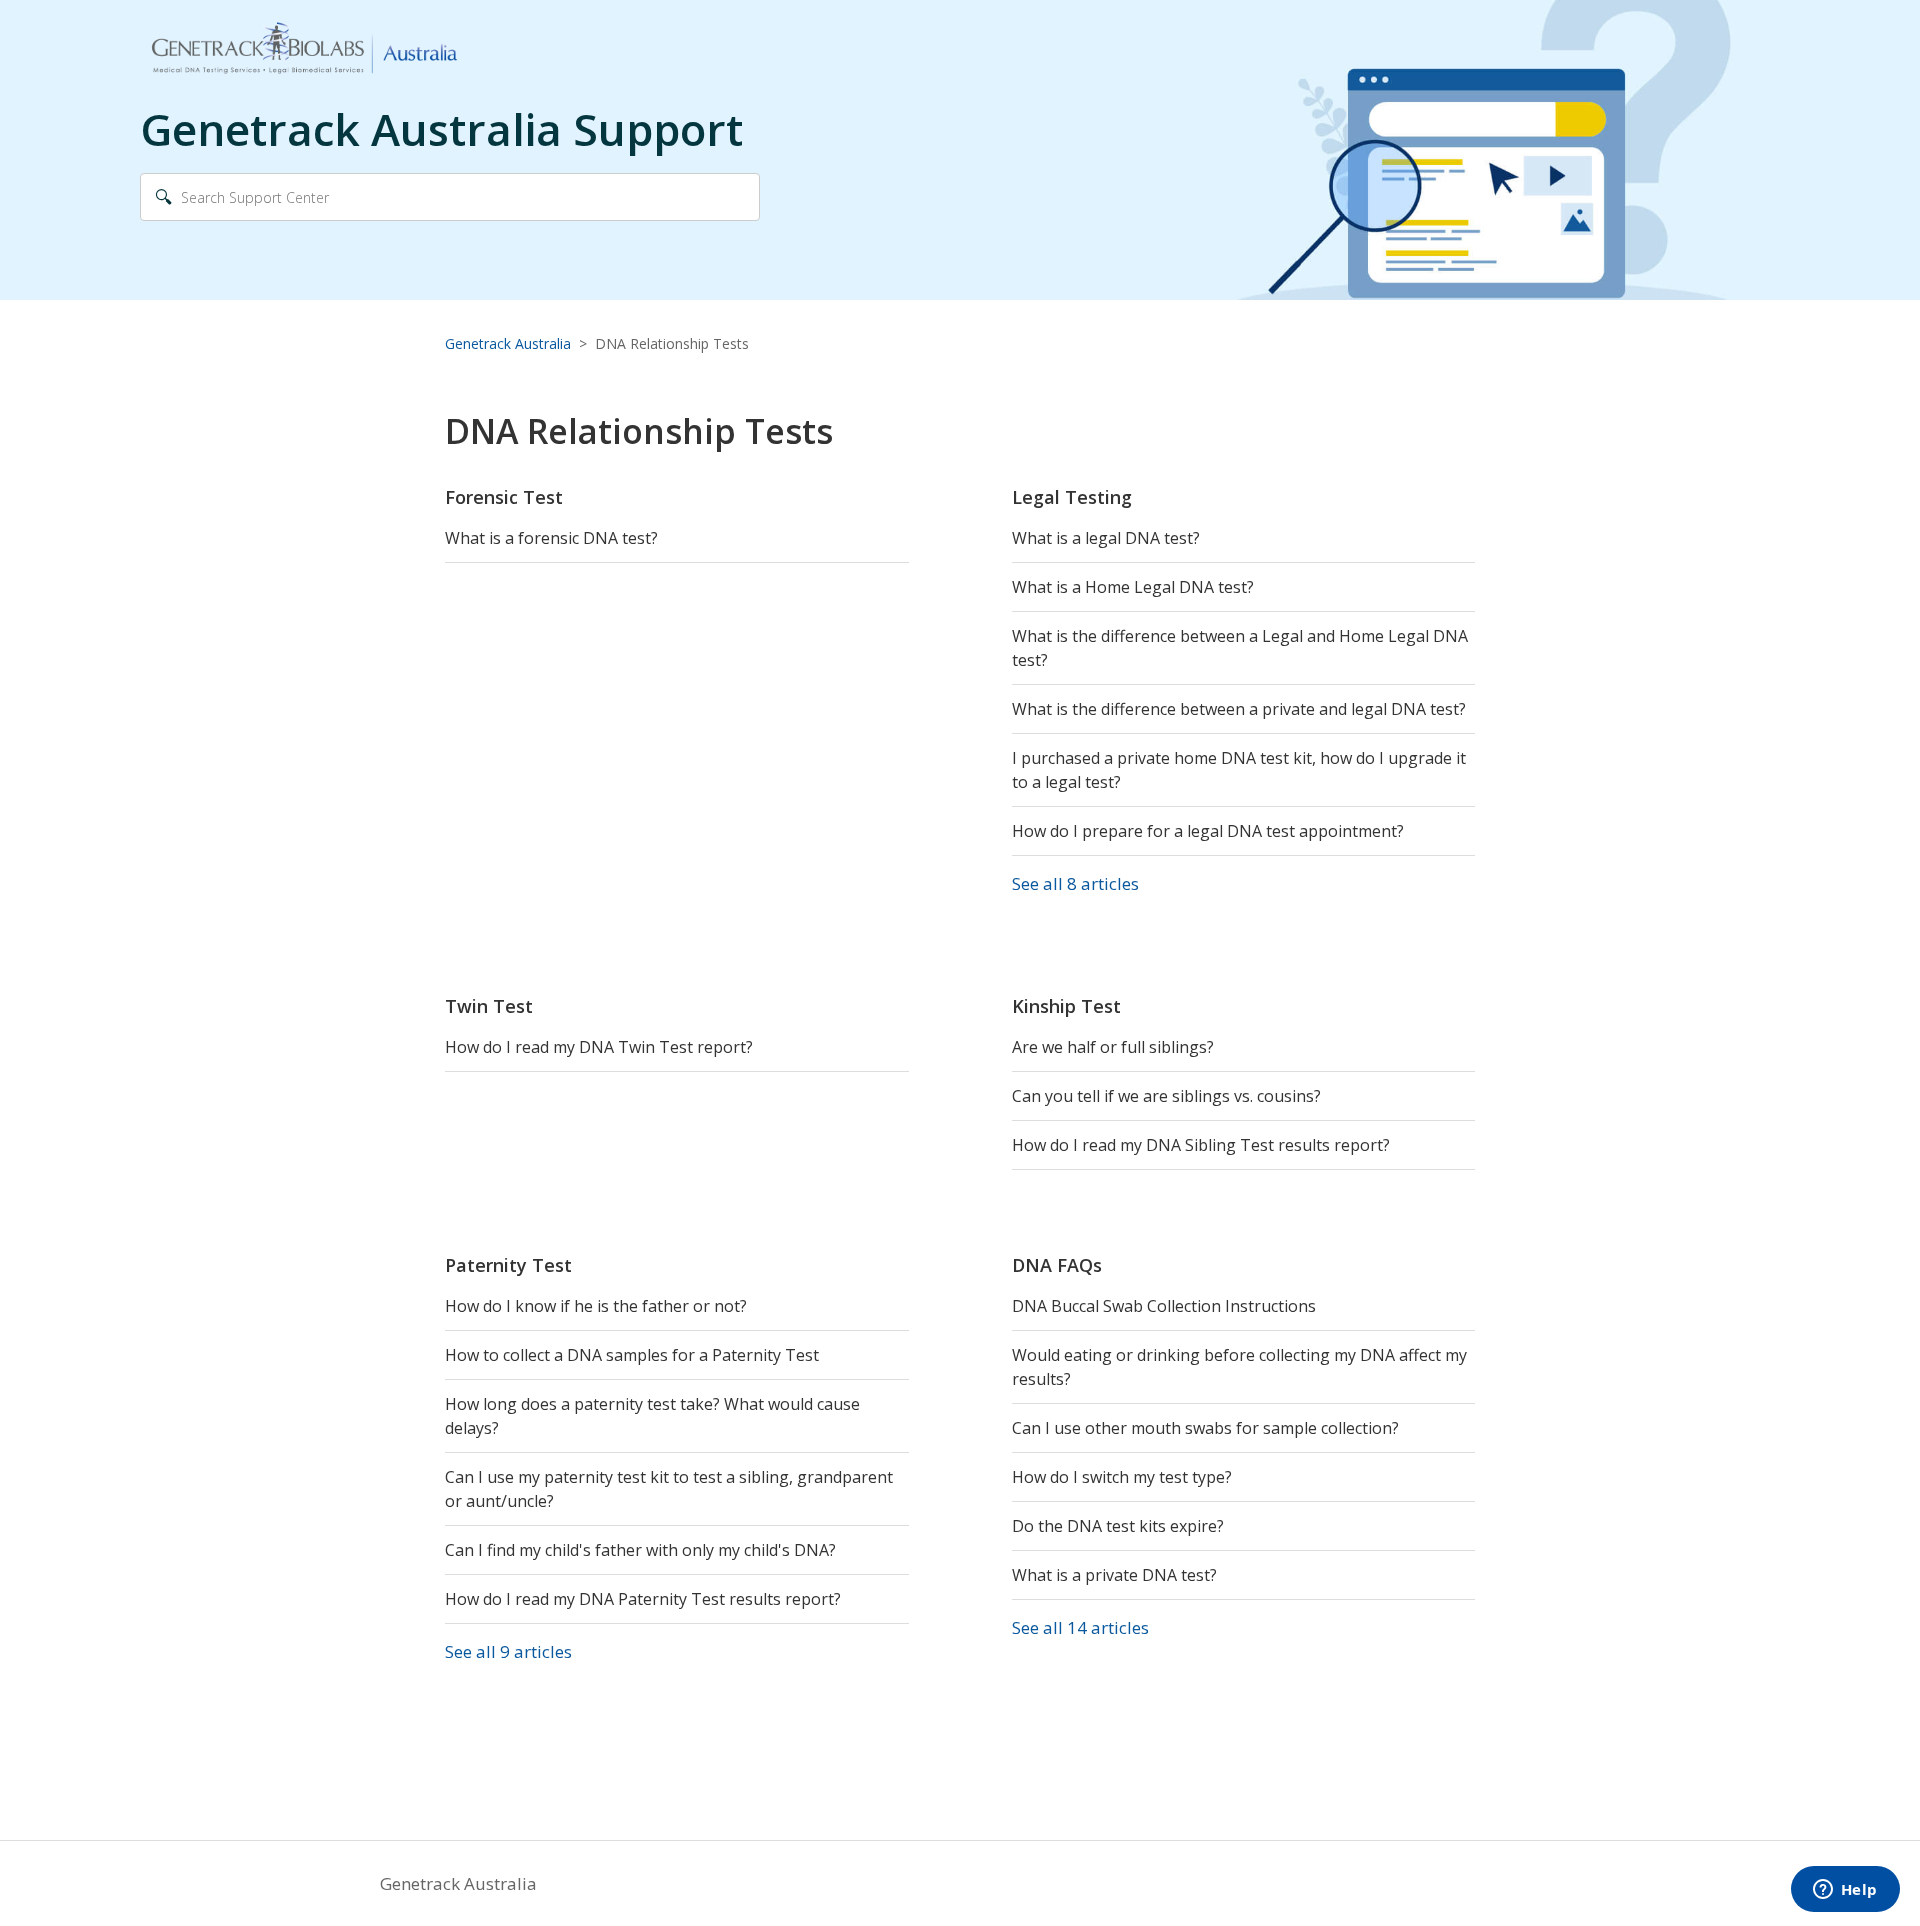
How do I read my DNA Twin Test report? (599, 1047)
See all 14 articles (1080, 1627)
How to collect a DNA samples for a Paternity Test (632, 1355)
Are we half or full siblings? (1113, 1047)
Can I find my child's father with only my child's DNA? (640, 1550)
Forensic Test (504, 497)
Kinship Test (1066, 1006)
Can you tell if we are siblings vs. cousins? (1166, 1096)
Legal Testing (1072, 497)
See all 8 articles (1075, 883)
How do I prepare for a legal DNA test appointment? (1208, 831)
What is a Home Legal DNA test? (1133, 587)
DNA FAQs (1057, 1265)
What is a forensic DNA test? (551, 538)
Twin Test (489, 1006)
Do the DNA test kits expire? (1118, 1526)
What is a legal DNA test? (1106, 538)
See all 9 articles (508, 1651)
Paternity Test (508, 1265)
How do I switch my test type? (1122, 1477)
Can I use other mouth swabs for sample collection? (1205, 1428)
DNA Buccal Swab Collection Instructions (1164, 1306)
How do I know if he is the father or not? (596, 1306)
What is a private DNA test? (1114, 1575)
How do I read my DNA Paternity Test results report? (643, 1599)
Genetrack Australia (508, 343)
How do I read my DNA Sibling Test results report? (1201, 1145)
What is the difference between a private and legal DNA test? (1239, 709)
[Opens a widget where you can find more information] (1845, 1891)
